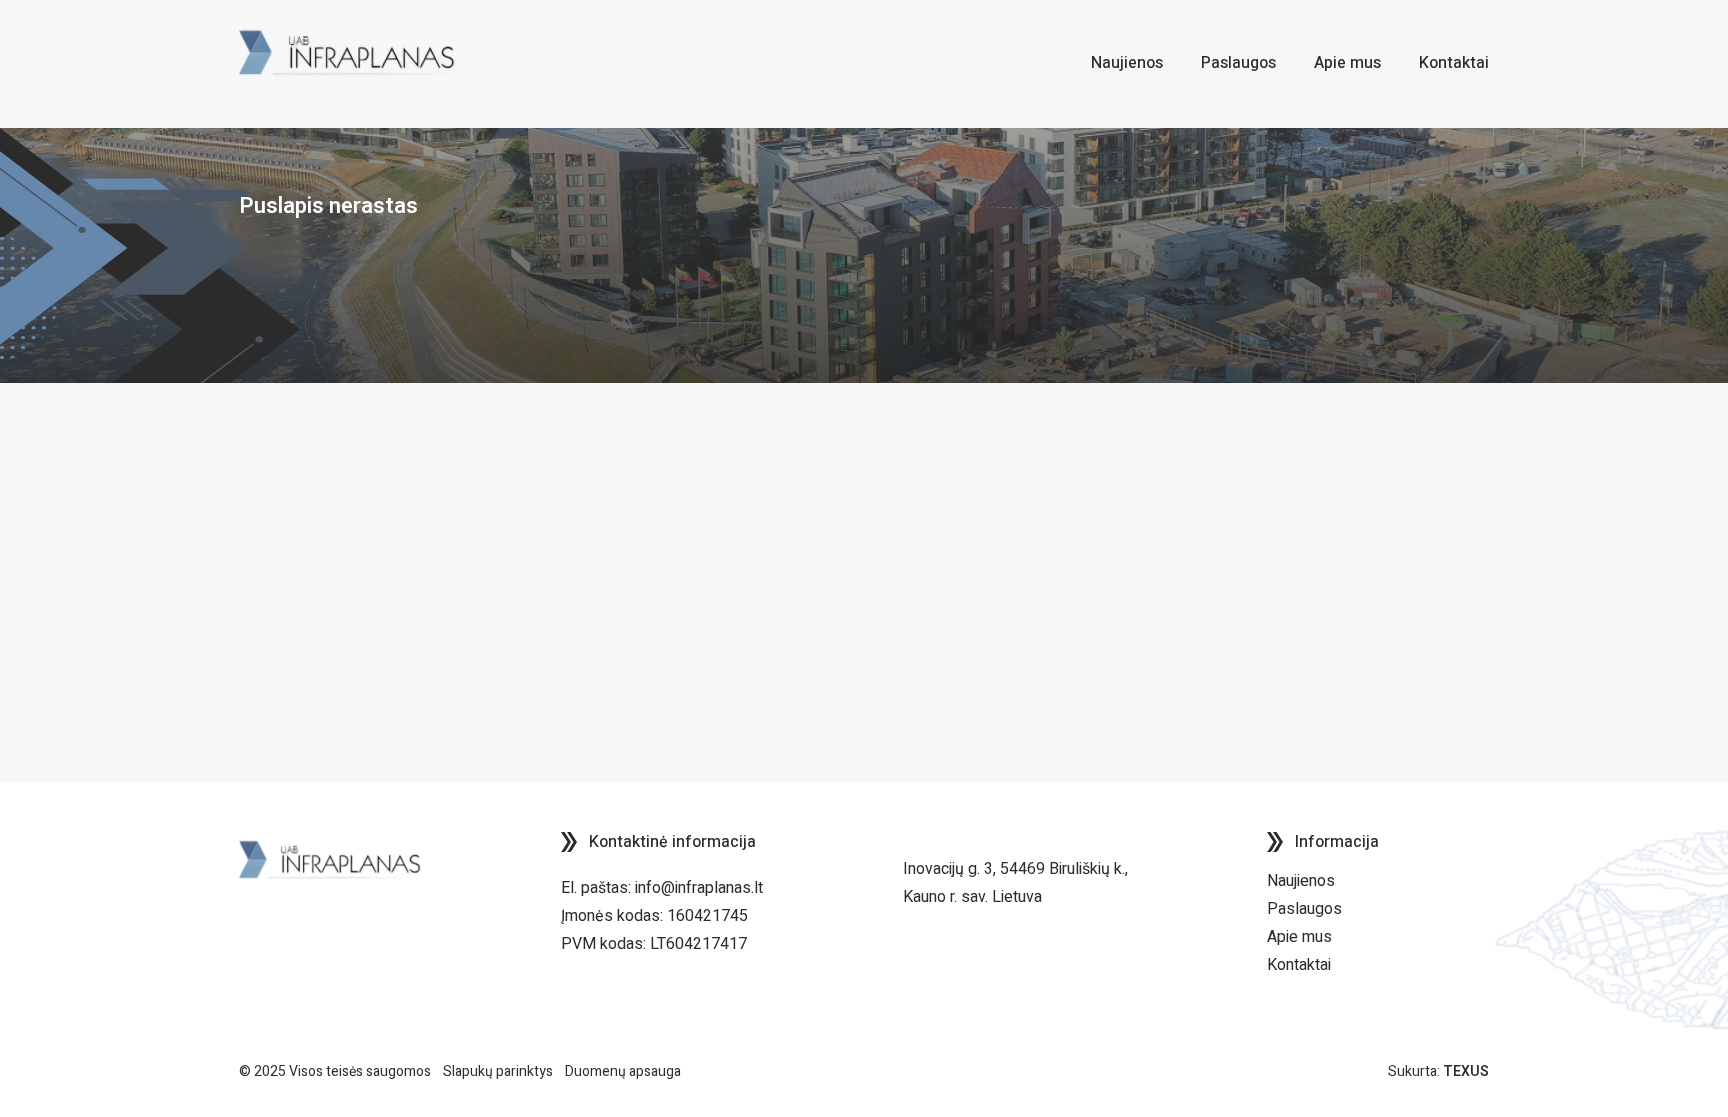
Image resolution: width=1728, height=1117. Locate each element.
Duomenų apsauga (623, 1071)
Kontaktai (1299, 965)
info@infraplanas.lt (699, 888)
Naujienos (1301, 881)
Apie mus (1299, 937)
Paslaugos (1304, 909)
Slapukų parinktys (498, 1071)
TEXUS (1466, 1071)
